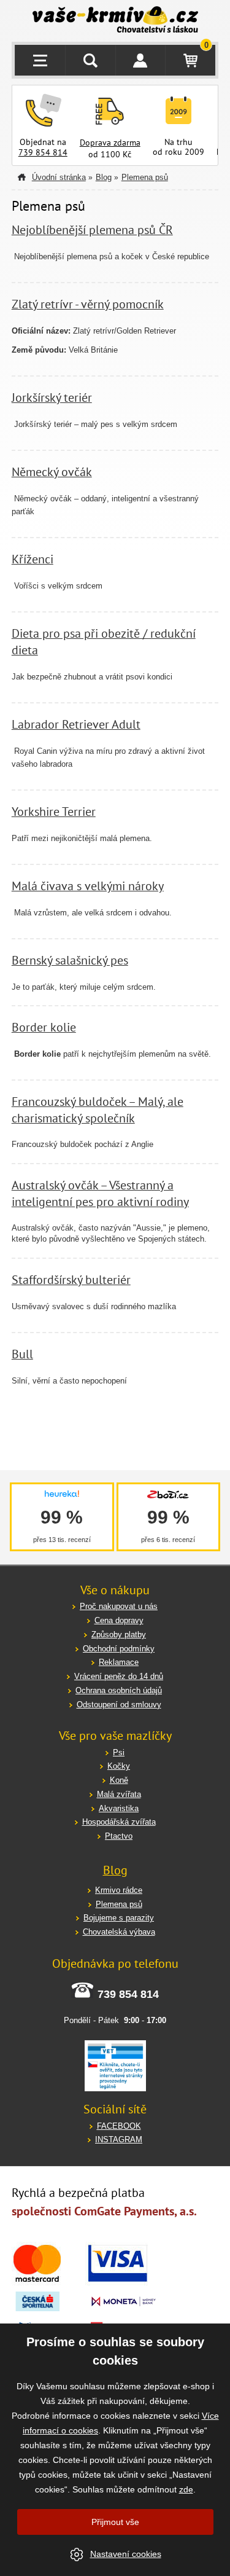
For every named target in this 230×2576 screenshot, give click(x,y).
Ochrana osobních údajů (119, 1690)
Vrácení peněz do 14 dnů (119, 1676)
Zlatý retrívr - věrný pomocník (88, 304)
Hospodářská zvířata (119, 1822)
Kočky (119, 1766)
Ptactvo (119, 1836)
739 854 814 (43, 152)
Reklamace (119, 1662)
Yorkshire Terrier (54, 811)
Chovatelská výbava (119, 1932)
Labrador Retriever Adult (76, 724)
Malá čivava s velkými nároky (88, 886)
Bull (22, 1354)
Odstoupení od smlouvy (119, 1705)
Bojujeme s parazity (119, 1918)
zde (186, 2489)
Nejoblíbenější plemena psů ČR (92, 229)
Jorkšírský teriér (52, 397)
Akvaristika (119, 1808)
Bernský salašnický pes (70, 960)
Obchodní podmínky (119, 1649)
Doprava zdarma (110, 143)
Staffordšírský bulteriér (71, 1279)
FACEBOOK (119, 2126)
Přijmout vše (115, 2522)
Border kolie (44, 1027)
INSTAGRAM (119, 2139)
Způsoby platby (119, 1634)
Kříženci (33, 559)
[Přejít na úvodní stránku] (115, 21)
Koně (119, 1780)
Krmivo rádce (119, 1890)
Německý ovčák (52, 472)
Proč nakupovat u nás (119, 1606)
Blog (104, 177)
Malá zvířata (119, 1794)
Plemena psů (145, 177)
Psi (119, 1752)
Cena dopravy (119, 1620)
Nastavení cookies (126, 2554)
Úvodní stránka (59, 177)
